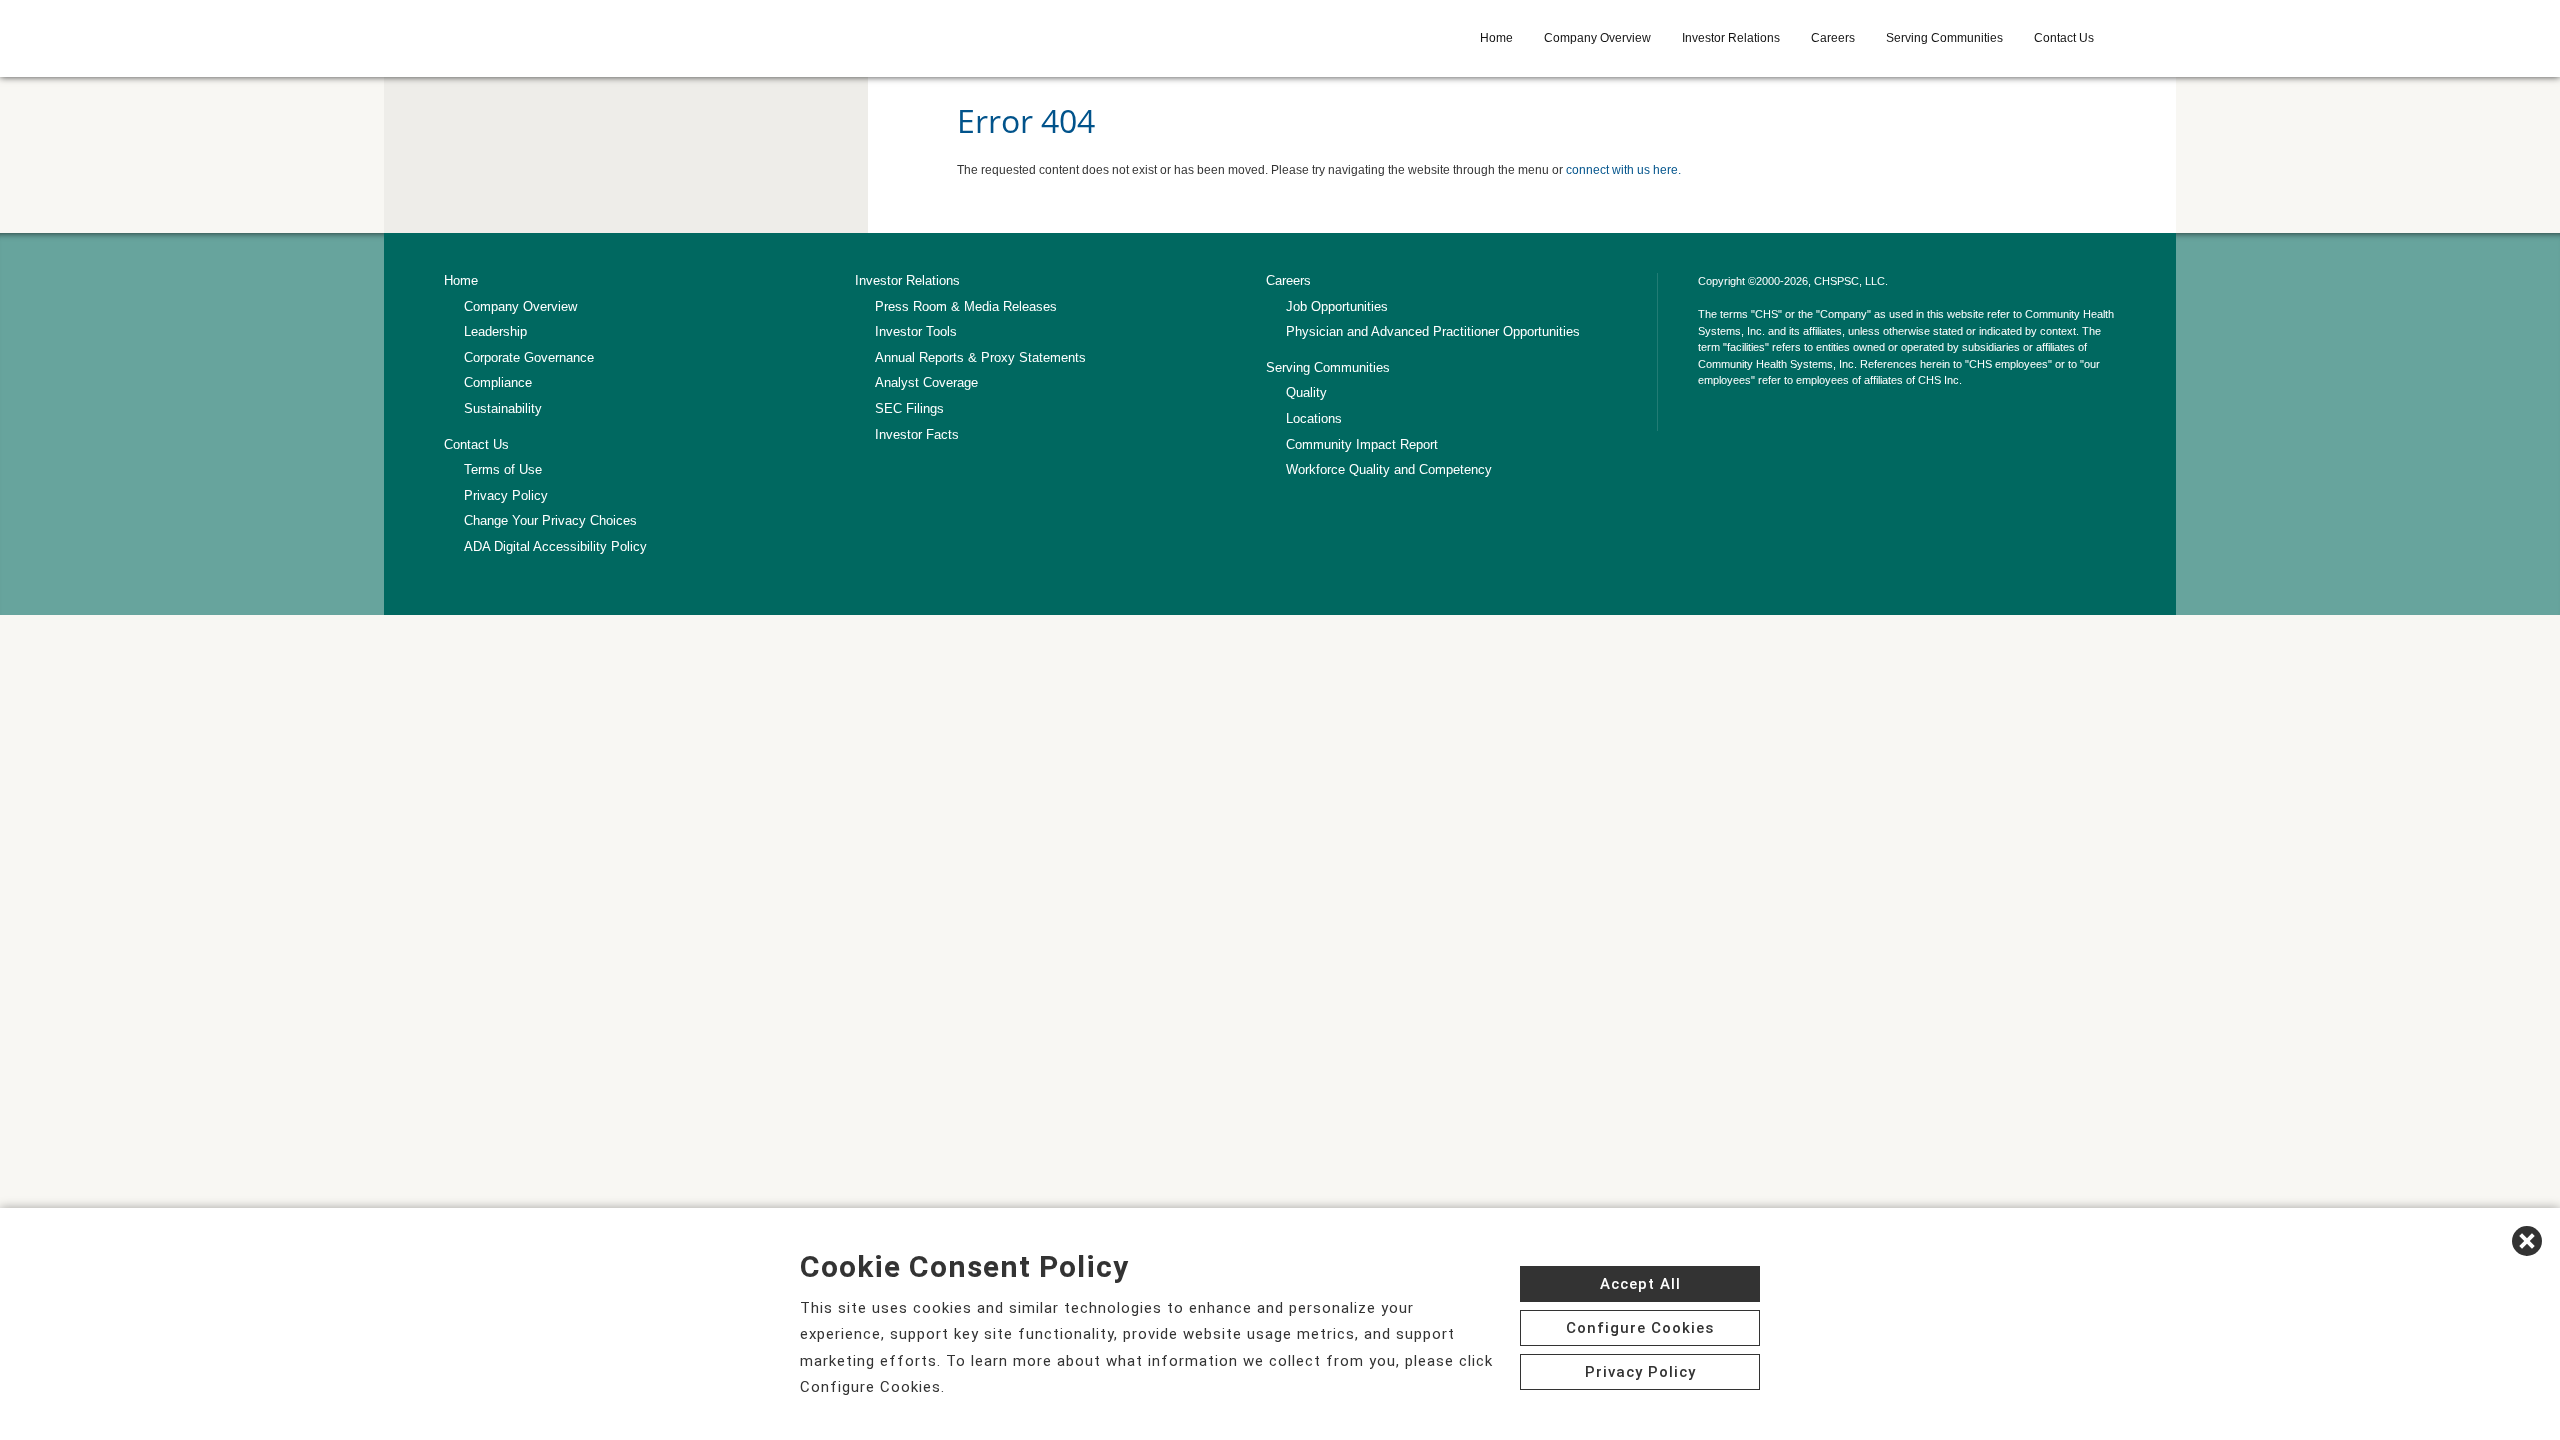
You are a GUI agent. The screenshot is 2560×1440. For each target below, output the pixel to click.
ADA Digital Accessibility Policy (555, 546)
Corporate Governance (529, 357)
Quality (1306, 392)
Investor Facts (917, 434)
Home (1496, 38)
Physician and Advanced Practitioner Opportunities (1433, 331)
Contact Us (2064, 38)
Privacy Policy (506, 495)
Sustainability (503, 408)
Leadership (495, 331)
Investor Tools (916, 331)
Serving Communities (1944, 38)
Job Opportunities (1337, 306)
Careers (1833, 38)
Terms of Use (503, 469)
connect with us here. (1623, 170)
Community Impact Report (1362, 444)
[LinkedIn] (1709, 420)
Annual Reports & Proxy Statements (980, 357)
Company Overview (1597, 38)
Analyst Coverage (926, 382)
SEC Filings (909, 408)
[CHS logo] (587, 38)
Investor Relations (1731, 38)
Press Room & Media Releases (966, 306)
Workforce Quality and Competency (1389, 469)
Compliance (498, 382)
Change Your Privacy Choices (550, 520)
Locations (1314, 418)
